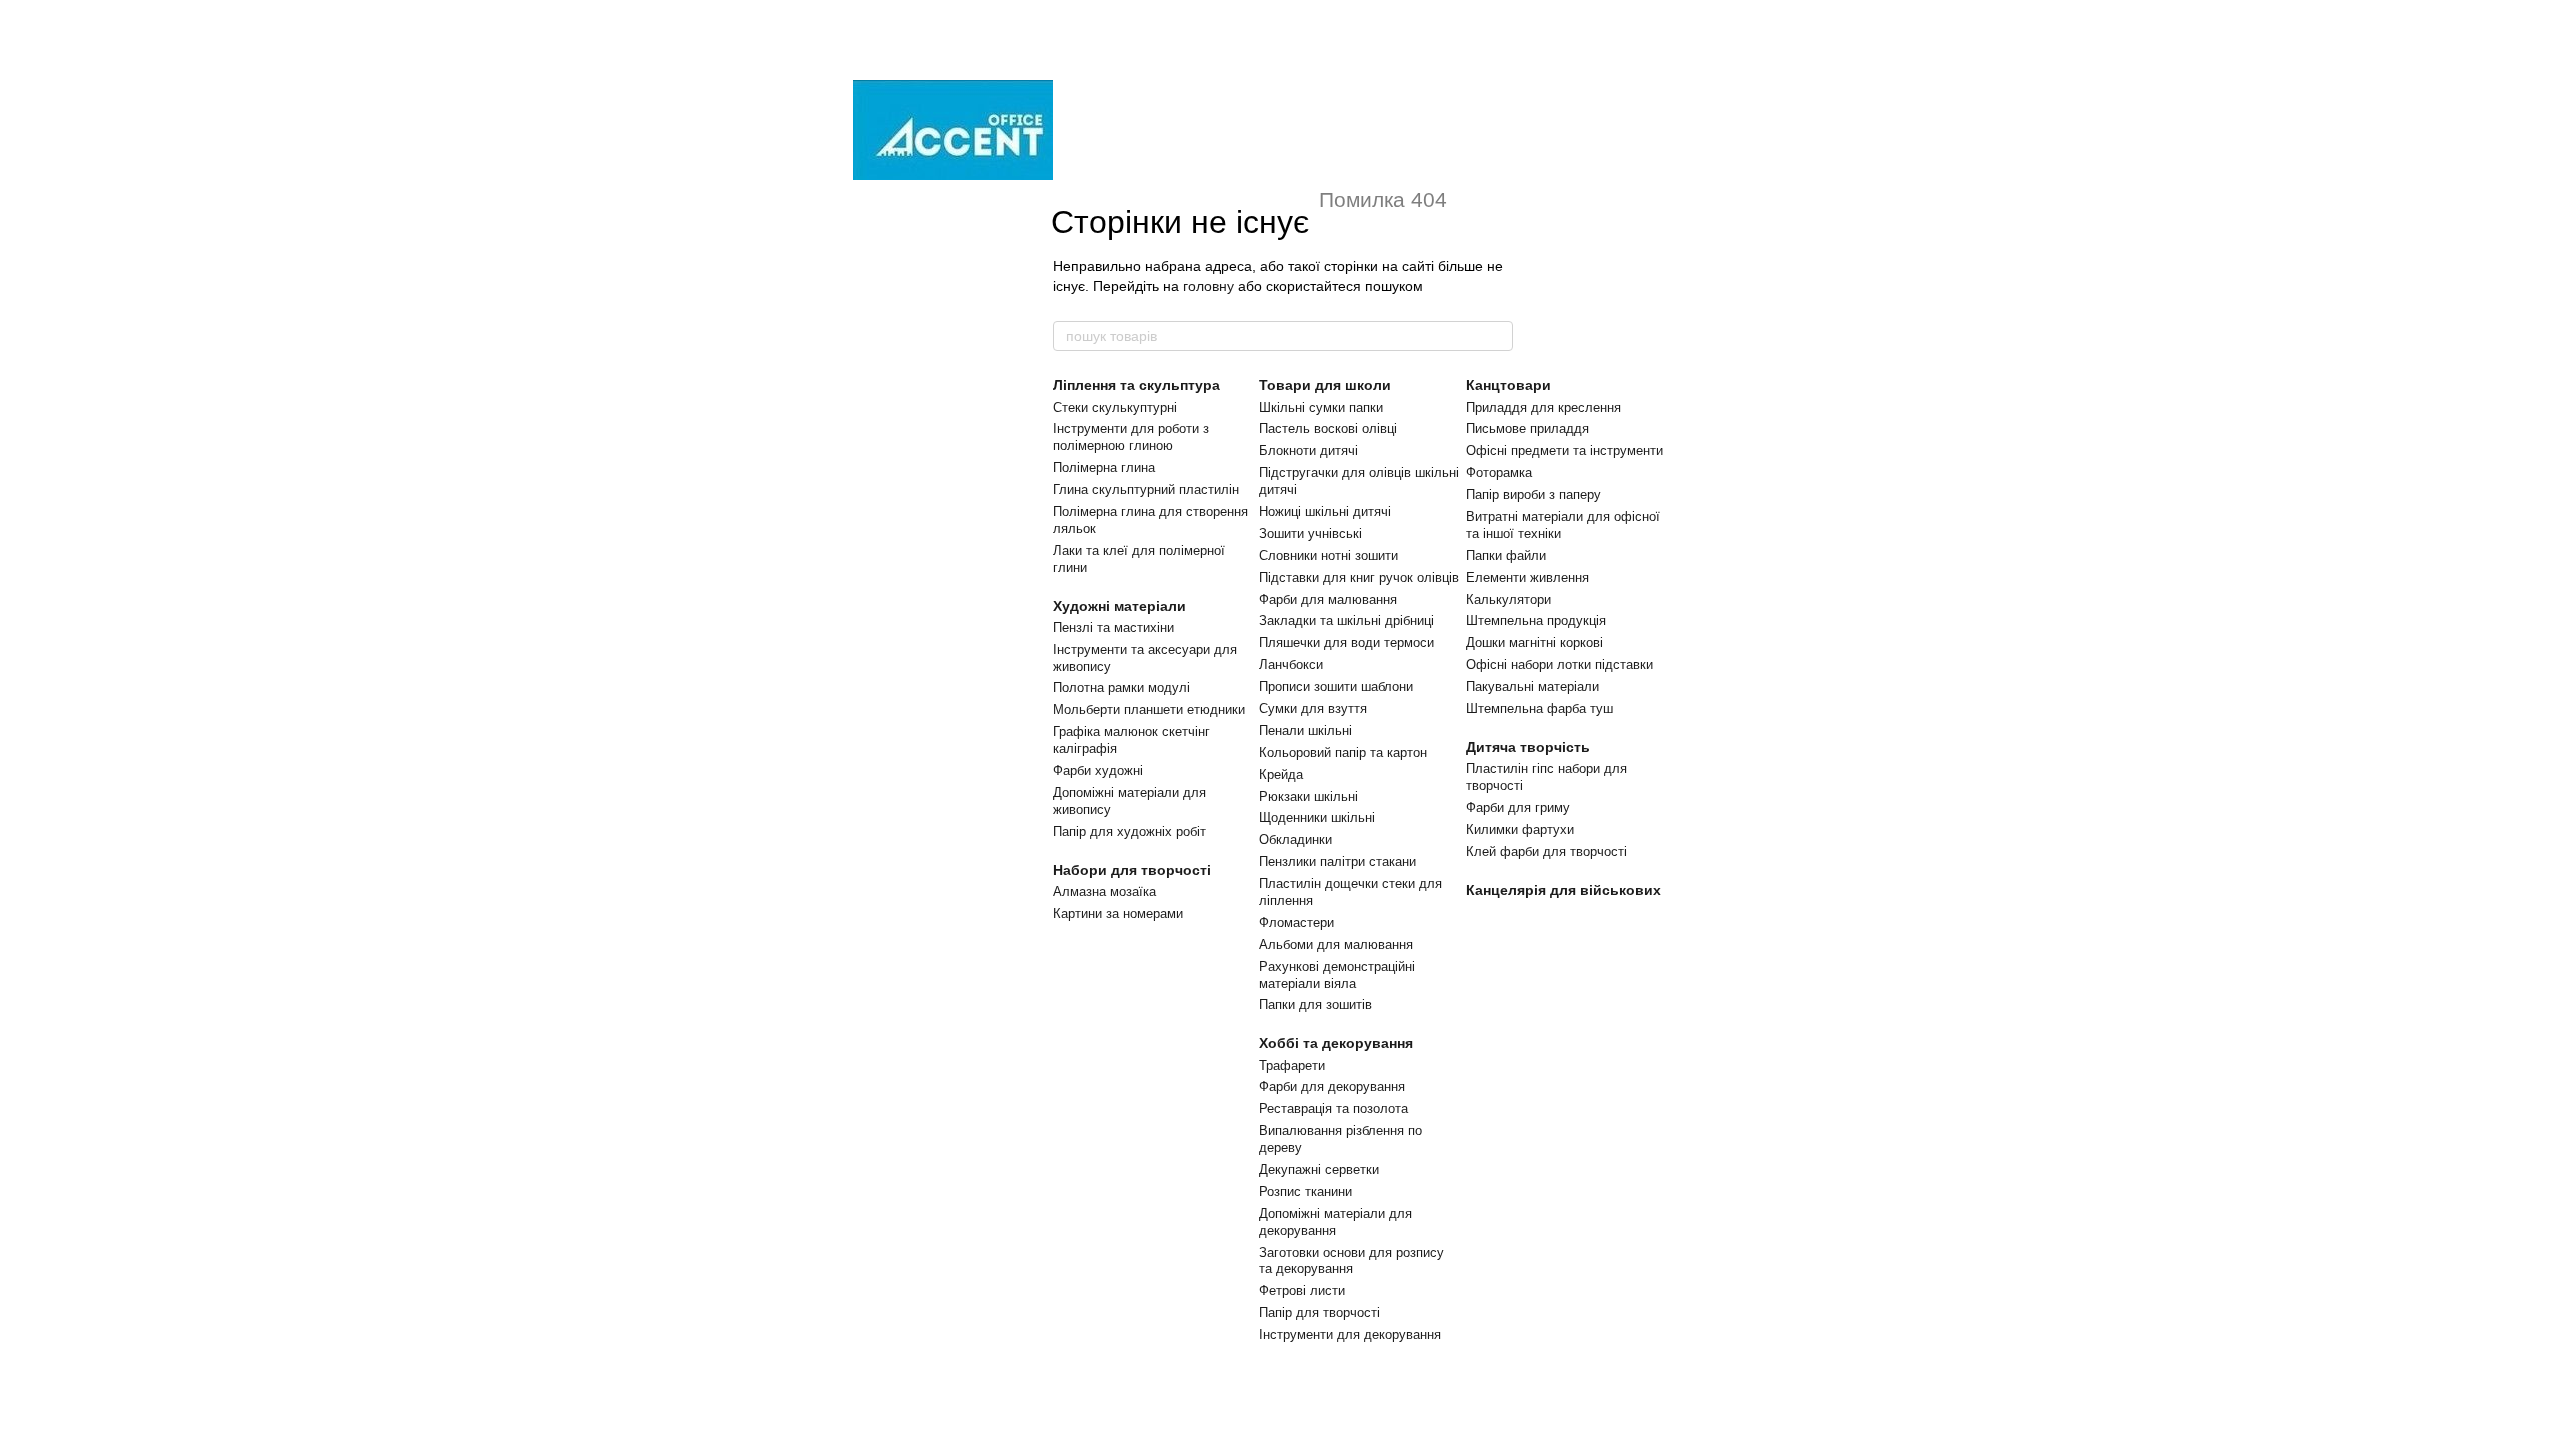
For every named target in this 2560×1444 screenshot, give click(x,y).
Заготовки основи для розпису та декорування (1351, 1261)
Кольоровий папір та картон (1343, 752)
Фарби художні (1098, 770)
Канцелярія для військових (1563, 890)
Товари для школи (1325, 385)
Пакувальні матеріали (1532, 686)
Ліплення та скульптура (1136, 385)
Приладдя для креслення (1543, 407)
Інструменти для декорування (1350, 1334)
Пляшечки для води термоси (1346, 642)
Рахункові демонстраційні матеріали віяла (1337, 975)
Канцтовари (1508, 385)
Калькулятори (1508, 599)
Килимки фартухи (1520, 829)
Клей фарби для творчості (1546, 851)
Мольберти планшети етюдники (1149, 709)
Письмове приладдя (1527, 428)
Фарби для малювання (1328, 599)
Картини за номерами (1118, 913)
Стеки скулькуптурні (1115, 407)
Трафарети (1292, 1065)
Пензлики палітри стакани (1337, 861)
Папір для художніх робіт (1129, 831)
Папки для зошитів (1315, 1004)
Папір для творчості (1319, 1312)
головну (1208, 286)
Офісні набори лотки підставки (1559, 664)
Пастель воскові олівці (1328, 428)
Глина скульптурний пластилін (1146, 489)
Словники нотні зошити (1328, 555)
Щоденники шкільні (1317, 817)
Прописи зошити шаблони (1336, 686)
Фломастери (1296, 922)
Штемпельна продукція (1536, 620)
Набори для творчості (1132, 870)
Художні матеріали (1119, 606)
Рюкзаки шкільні (1308, 796)
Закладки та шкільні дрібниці (1346, 620)
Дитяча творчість (1528, 747)
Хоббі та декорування (1336, 1043)
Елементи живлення (1527, 577)
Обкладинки (1295, 839)
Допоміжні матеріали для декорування (1335, 1222)
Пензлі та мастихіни (1113, 627)
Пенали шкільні (1305, 730)
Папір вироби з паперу (1533, 494)
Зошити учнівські (1310, 533)
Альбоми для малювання (1336, 944)
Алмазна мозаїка (1104, 891)
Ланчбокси (1291, 664)
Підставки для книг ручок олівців (1359, 577)
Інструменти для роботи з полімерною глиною (1131, 437)
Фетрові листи (1302, 1290)
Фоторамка (1499, 472)
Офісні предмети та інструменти (1564, 450)
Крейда (1281, 774)
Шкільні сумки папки (1321, 407)
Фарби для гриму (1518, 807)
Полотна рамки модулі (1121, 687)
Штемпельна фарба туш (1539, 708)
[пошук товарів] (1497, 336)
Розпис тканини (1305, 1191)
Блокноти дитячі (1308, 450)
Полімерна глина (1104, 467)
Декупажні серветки (1319, 1169)
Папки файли (1506, 555)
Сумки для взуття (1313, 708)
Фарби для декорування (1332, 1086)
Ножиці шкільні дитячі (1325, 511)
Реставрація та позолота (1333, 1108)
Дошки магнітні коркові (1534, 642)
